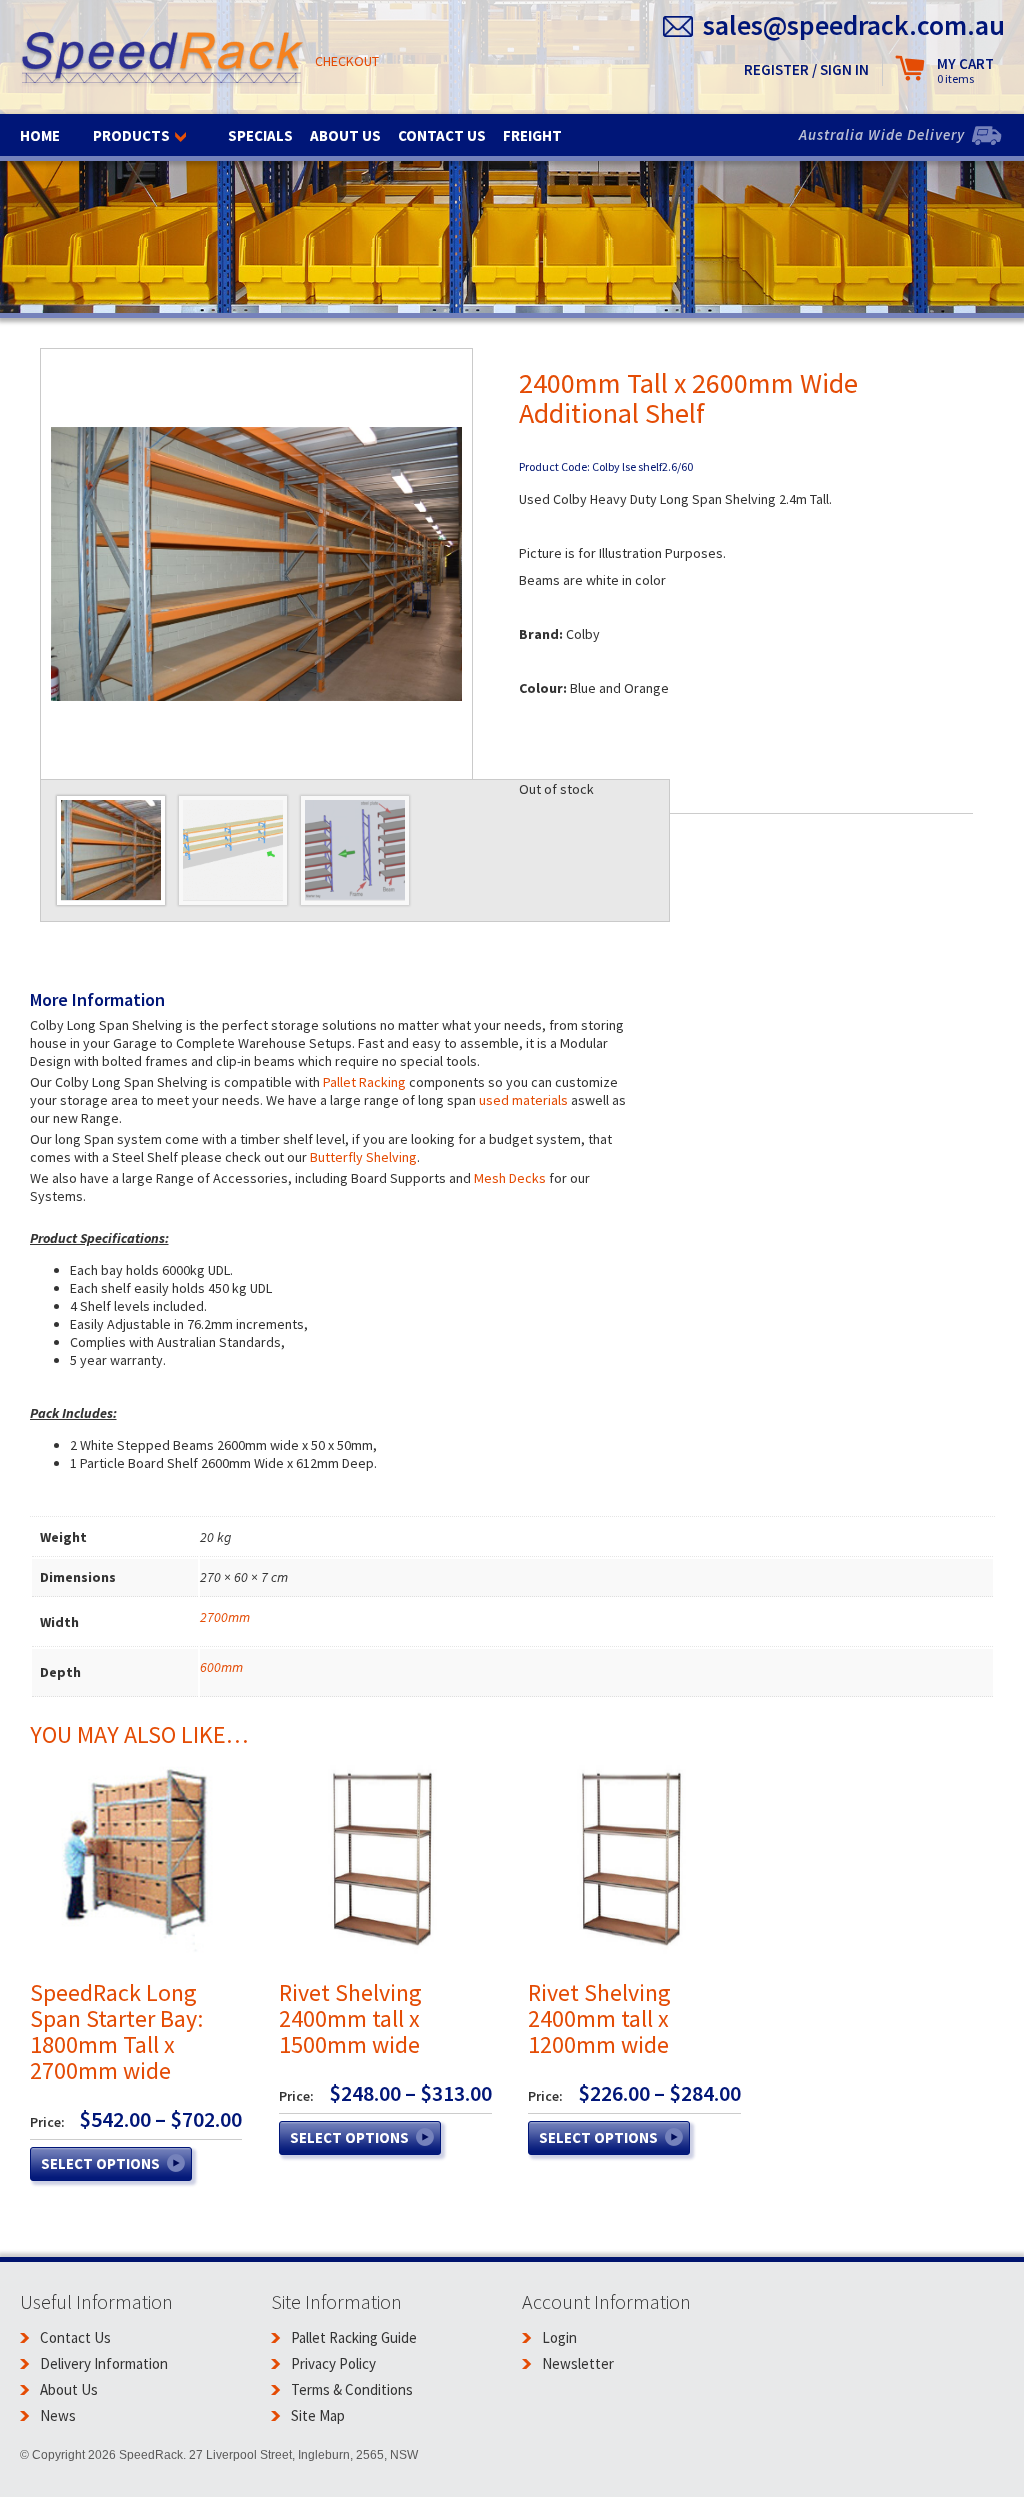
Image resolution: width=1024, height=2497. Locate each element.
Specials (260, 135)
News (58, 2415)
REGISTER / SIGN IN (806, 69)
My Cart (965, 70)
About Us (345, 135)
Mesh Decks (510, 1178)
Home (40, 135)
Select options (100, 2163)
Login (559, 2337)
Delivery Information (104, 2363)
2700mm (225, 1617)
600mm (221, 1667)
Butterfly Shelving (363, 1157)
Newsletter (578, 2363)
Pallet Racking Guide (354, 2337)
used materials (525, 1100)
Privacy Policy (333, 2363)
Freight (532, 135)
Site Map (318, 2415)
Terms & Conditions (352, 2389)
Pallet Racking (364, 1082)
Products (131, 135)
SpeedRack (162, 59)
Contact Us (442, 135)
